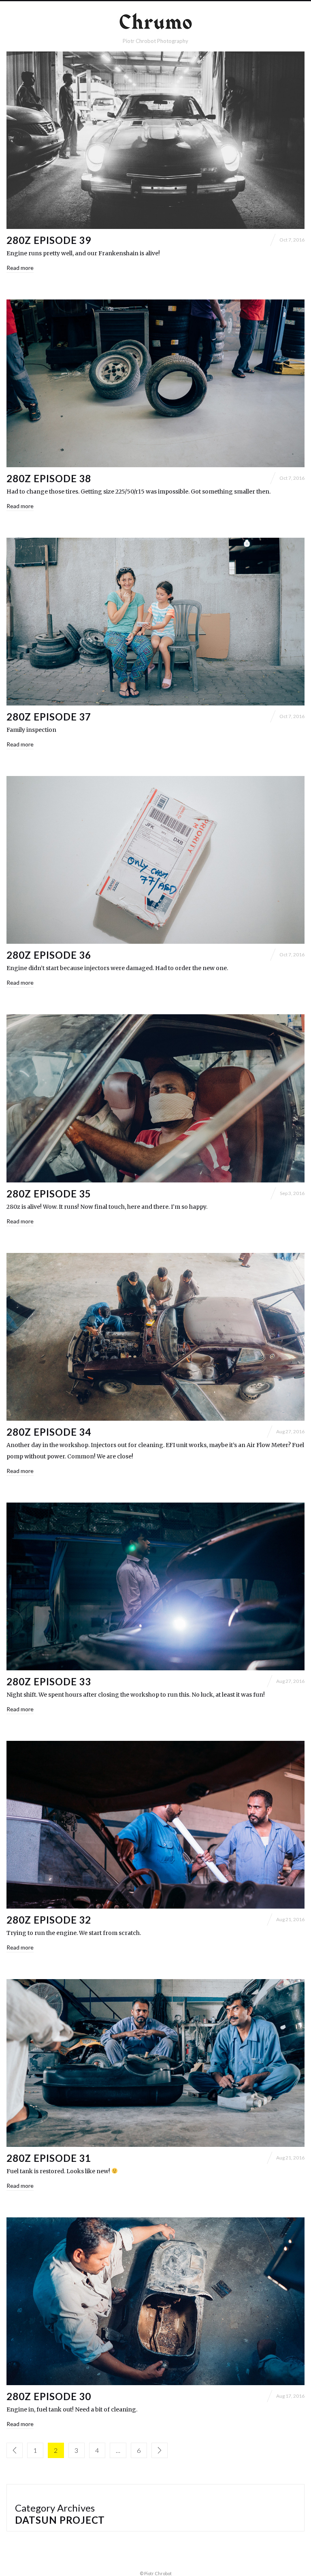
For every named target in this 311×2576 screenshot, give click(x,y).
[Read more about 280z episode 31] (155, 2063)
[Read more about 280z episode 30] (155, 2301)
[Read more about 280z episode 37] (155, 622)
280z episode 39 (49, 240)
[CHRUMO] (155, 23)
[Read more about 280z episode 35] (155, 1098)
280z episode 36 (49, 955)
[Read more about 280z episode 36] (155, 860)
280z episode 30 (49, 2396)
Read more (20, 268)
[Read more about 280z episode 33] (155, 1586)
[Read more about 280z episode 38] (155, 383)
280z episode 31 (49, 2158)
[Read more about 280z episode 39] (155, 140)
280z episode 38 (49, 478)
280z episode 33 (49, 1681)
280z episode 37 (49, 717)
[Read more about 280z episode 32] (155, 1825)
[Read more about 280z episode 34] (155, 1337)
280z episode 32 (49, 1920)
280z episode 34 (49, 1432)
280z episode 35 (49, 1194)
